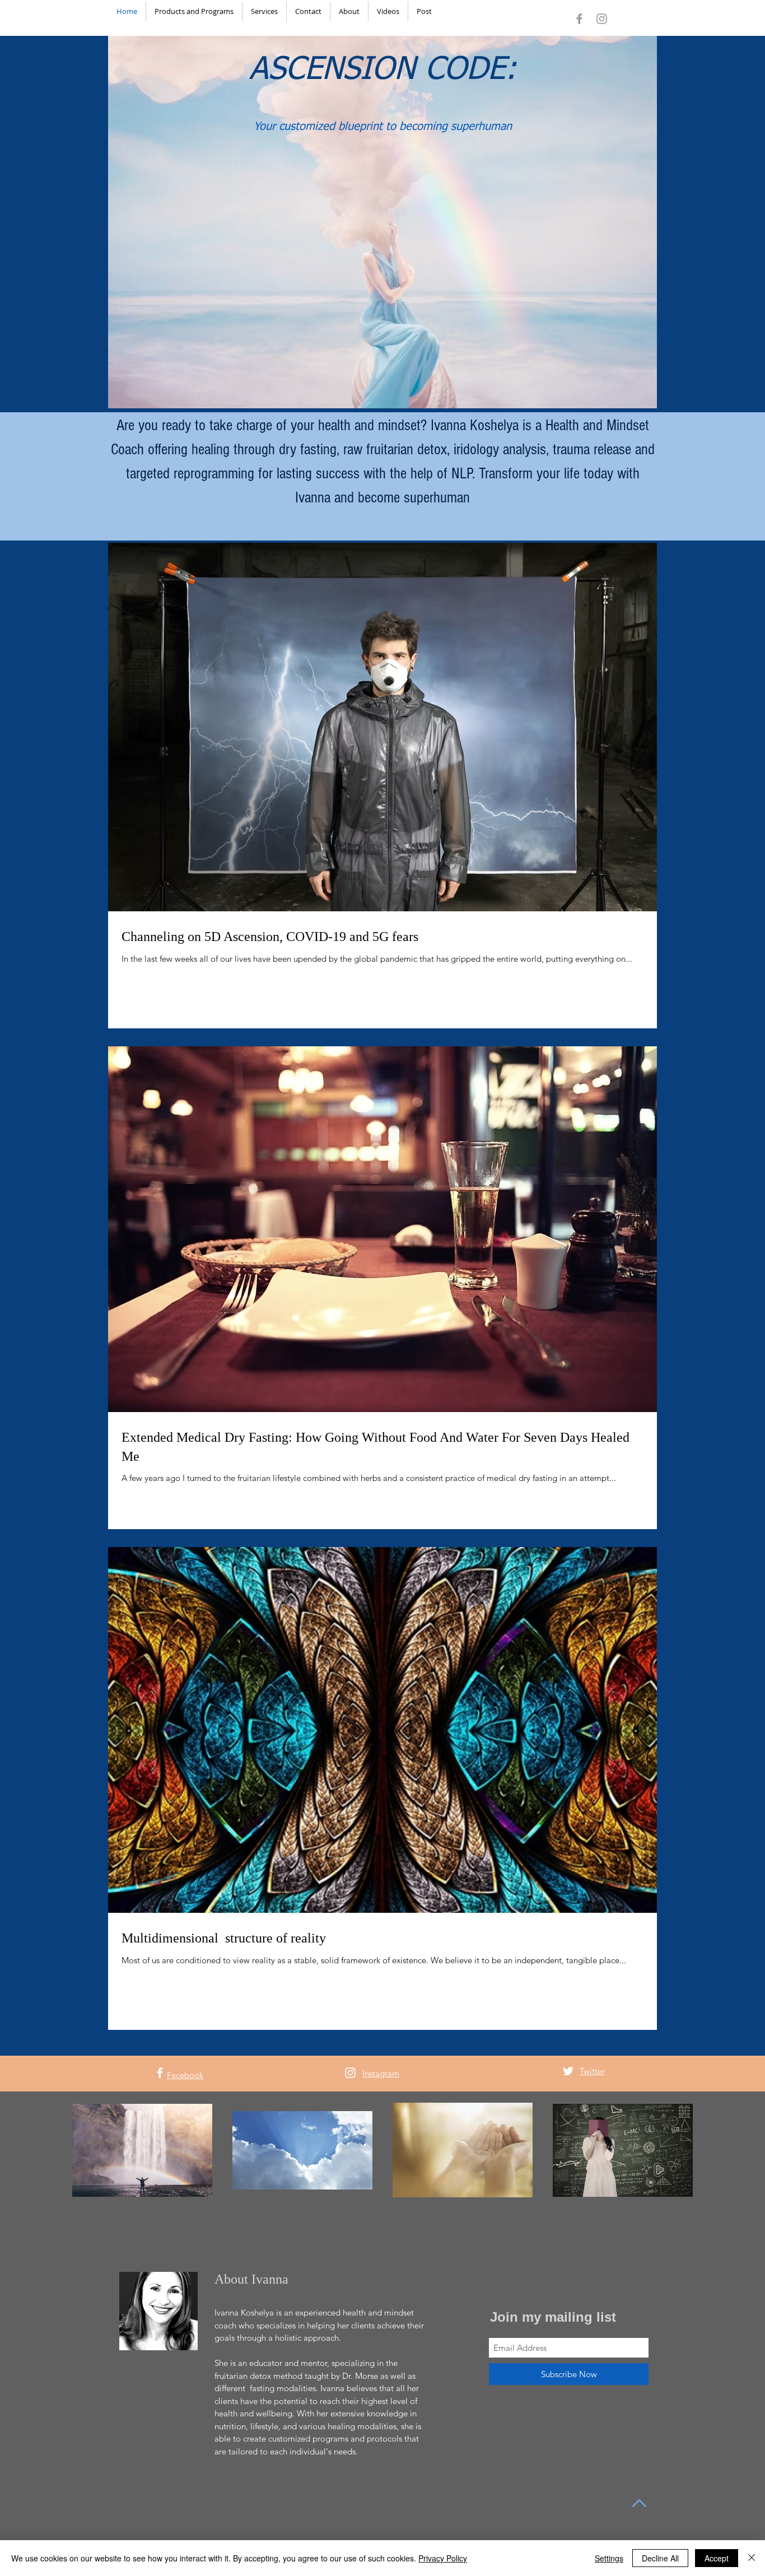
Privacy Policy (443, 2558)
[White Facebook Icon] (160, 2073)
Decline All (660, 2558)
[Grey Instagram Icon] (602, 19)
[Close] (752, 2558)
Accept (717, 2558)
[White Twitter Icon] (568, 2071)
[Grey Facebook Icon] (579, 19)
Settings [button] (609, 2558)
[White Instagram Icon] (350, 2073)
